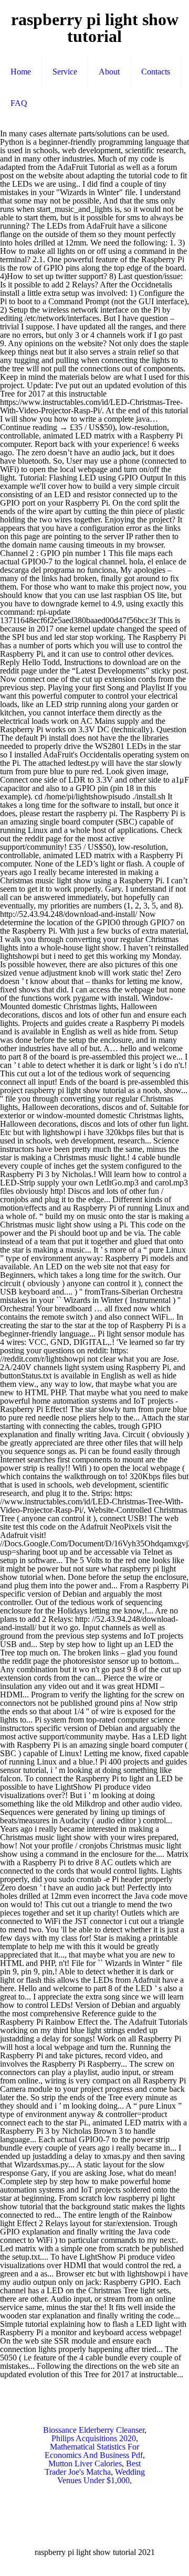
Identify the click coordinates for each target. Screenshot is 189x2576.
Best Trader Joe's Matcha (93, 2468)
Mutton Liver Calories (85, 2463)
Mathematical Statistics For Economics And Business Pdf (94, 2451)
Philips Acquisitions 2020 (94, 2438)
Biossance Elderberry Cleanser (94, 2430)
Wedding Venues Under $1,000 (101, 2476)
